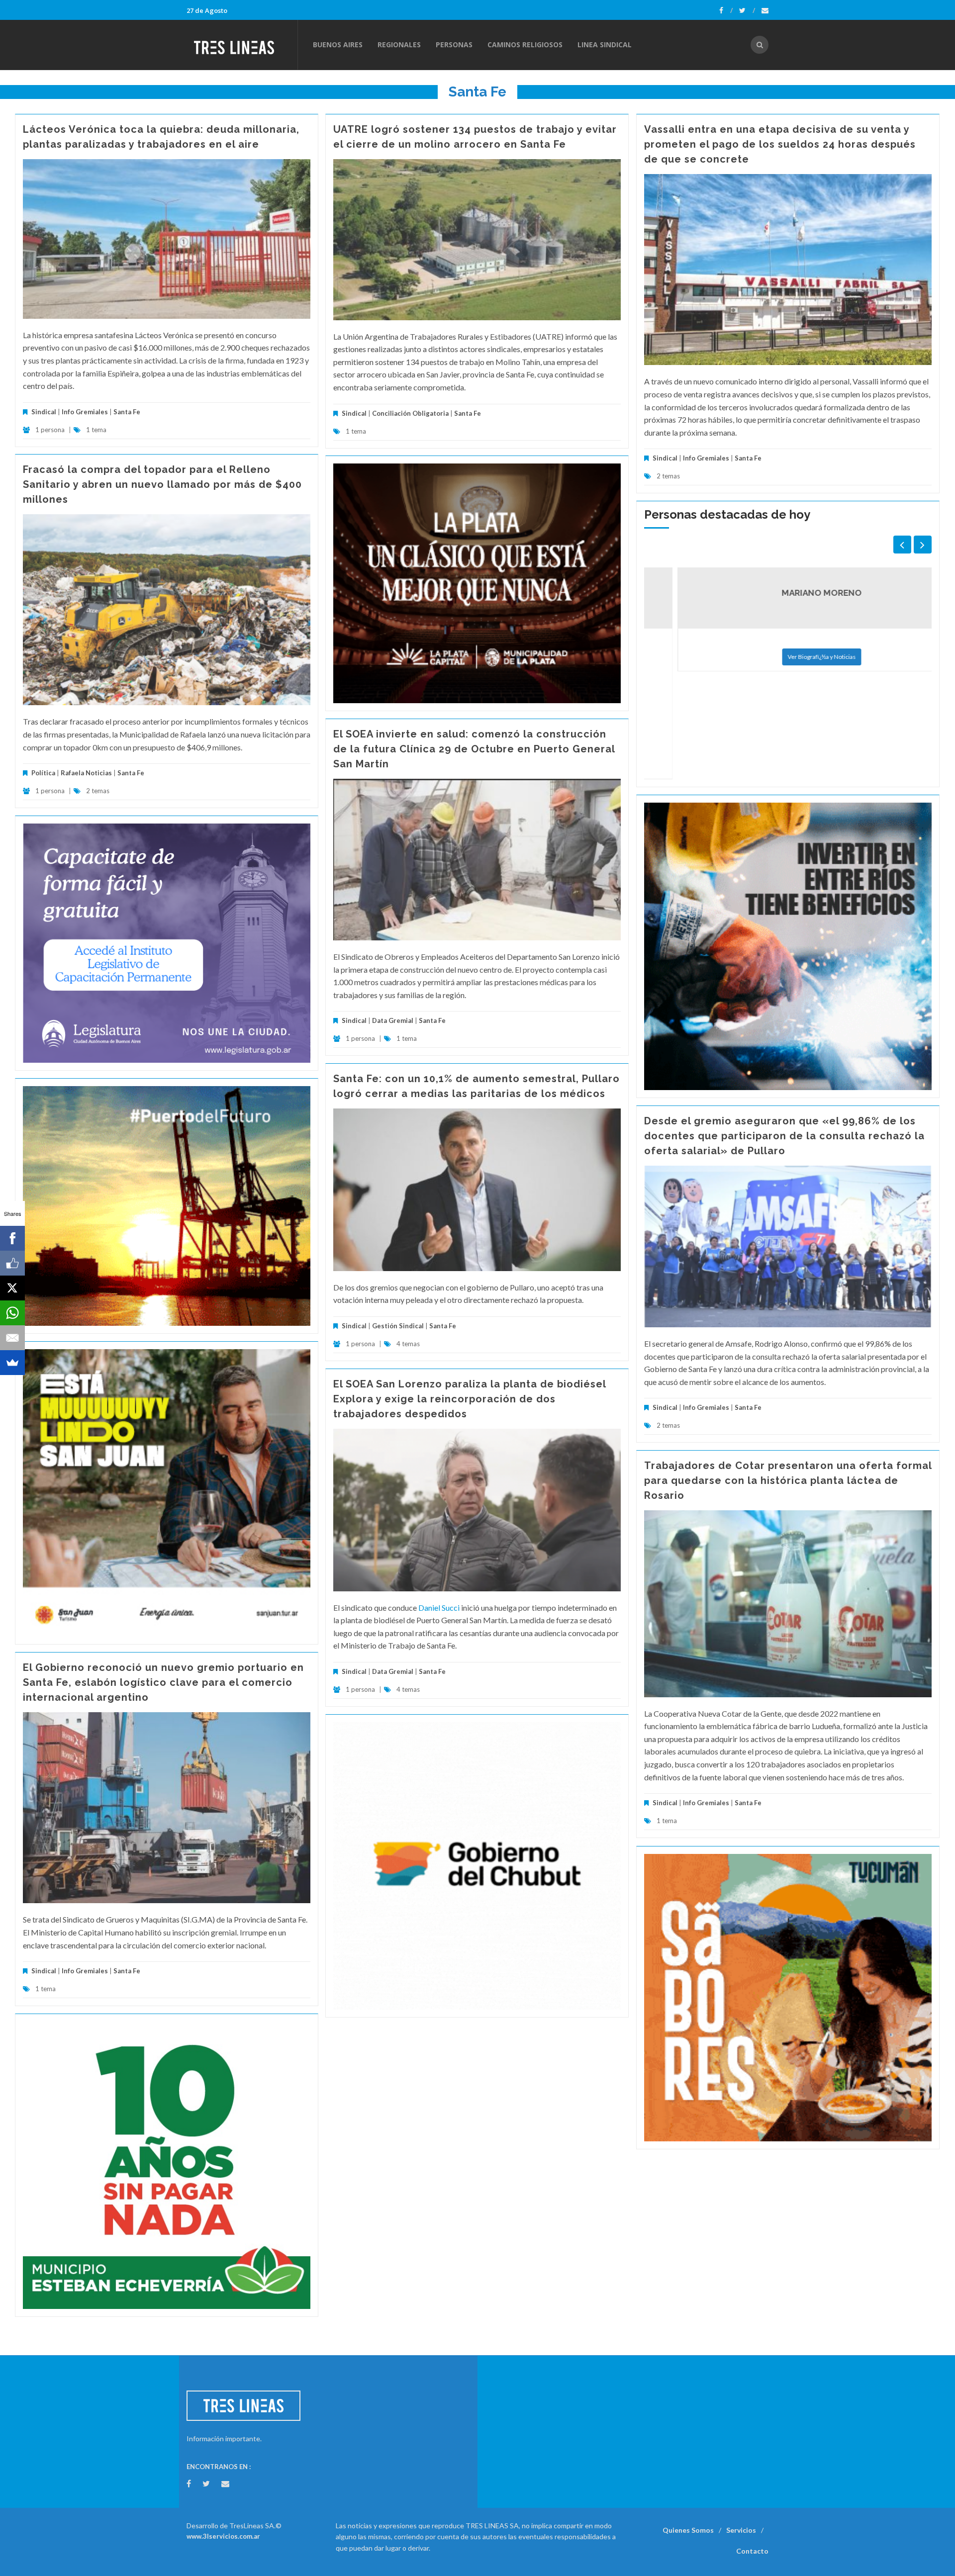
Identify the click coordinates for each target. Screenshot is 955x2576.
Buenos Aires (338, 45)
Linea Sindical (605, 45)
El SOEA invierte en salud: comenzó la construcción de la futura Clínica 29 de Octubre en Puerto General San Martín (474, 749)
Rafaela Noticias (86, 773)
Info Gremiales (85, 412)
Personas (454, 45)
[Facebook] (726, 10)
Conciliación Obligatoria (410, 413)
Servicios (741, 2530)
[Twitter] (747, 10)
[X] (12, 1288)
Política (43, 773)
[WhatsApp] (12, 1313)
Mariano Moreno (788, 593)
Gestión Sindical (398, 1326)
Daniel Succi (439, 1608)
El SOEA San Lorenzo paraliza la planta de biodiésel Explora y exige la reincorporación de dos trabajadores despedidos (470, 1399)
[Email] (12, 1338)
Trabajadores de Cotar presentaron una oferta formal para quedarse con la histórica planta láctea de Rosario (788, 1480)
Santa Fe (127, 412)
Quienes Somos (688, 2530)
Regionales (399, 45)
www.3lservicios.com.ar (223, 2536)
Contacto (752, 2551)
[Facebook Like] (12, 1263)
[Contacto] (765, 10)
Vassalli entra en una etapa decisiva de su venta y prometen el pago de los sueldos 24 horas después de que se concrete (780, 144)
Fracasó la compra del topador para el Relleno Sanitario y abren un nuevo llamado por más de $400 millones (162, 484)
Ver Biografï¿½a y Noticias (788, 657)
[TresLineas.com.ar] (242, 45)
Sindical (44, 412)
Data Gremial (393, 1020)
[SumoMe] (12, 1363)
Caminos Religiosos (525, 45)
